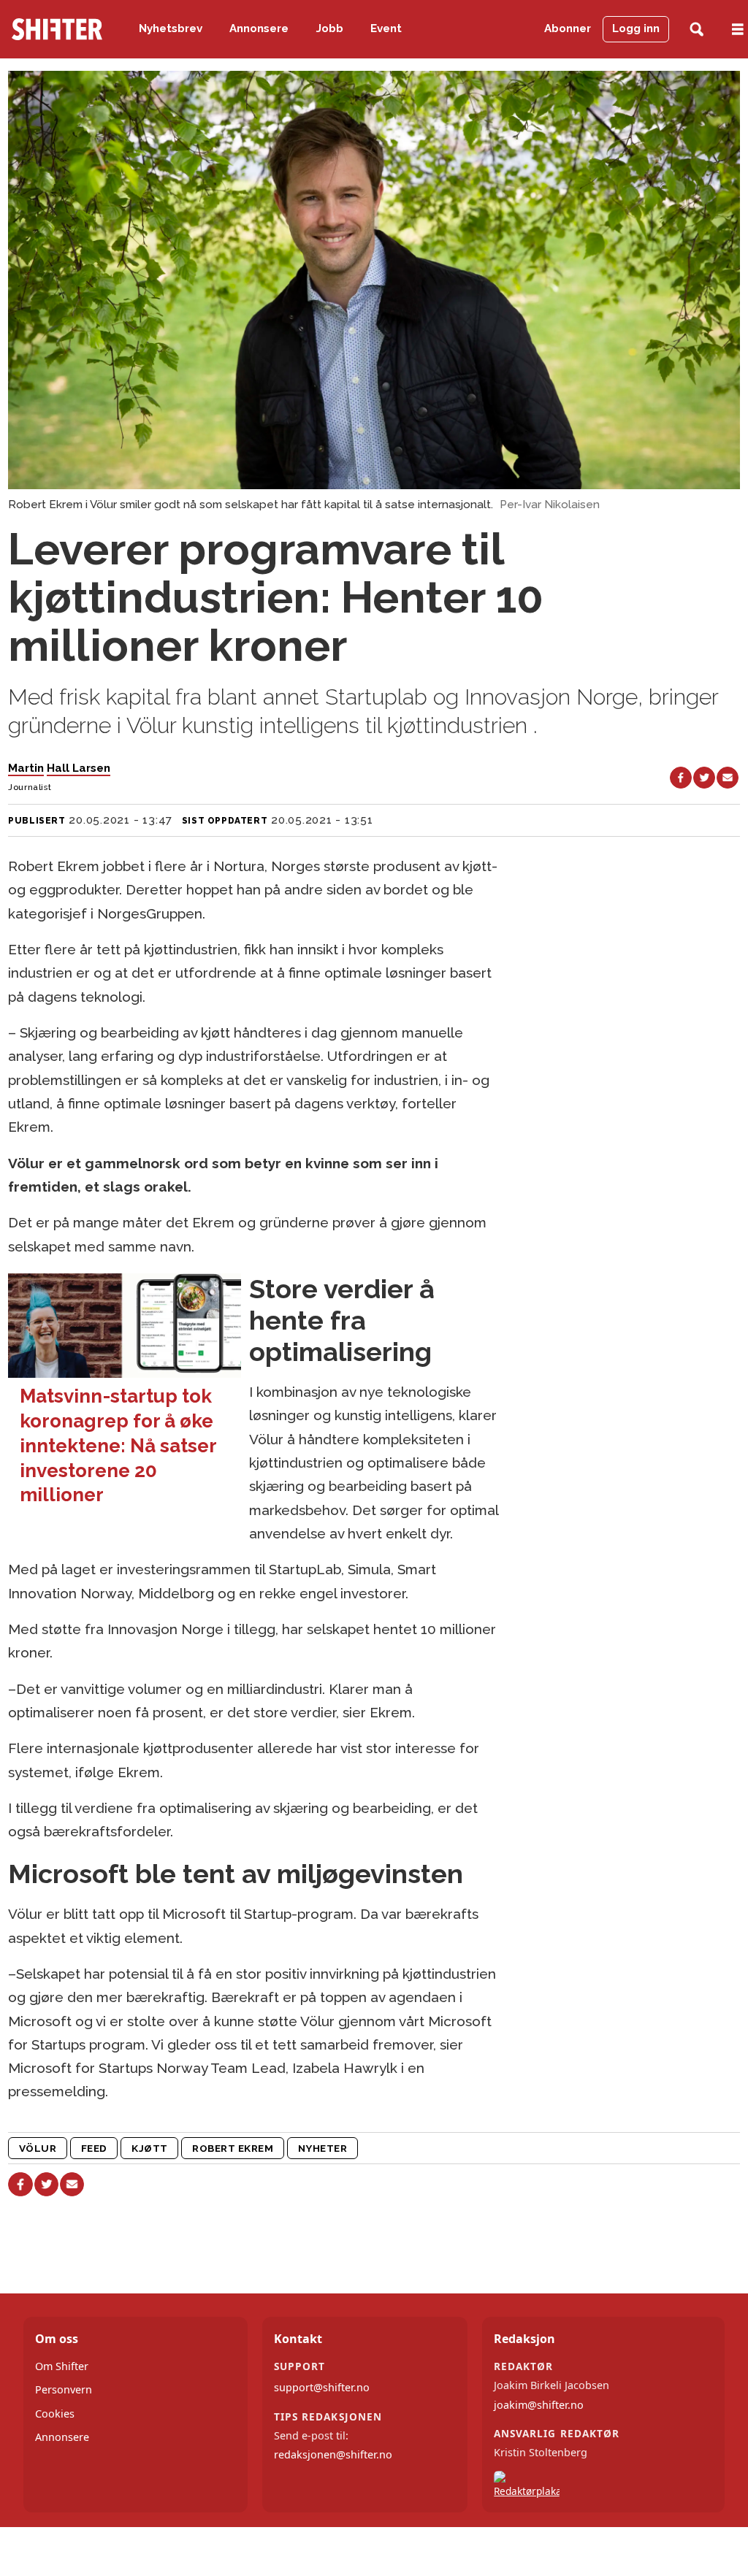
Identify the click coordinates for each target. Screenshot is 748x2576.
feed (94, 2148)
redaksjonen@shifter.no (333, 2454)
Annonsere (259, 28)
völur (38, 2148)
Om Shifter (62, 2366)
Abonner (568, 28)
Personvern (64, 2389)
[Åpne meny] (738, 30)
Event (386, 28)
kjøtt (150, 2148)
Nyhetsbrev (171, 28)
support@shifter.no (322, 2387)
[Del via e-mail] (728, 778)
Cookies (55, 2414)
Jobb (330, 28)
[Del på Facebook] (681, 778)
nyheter (323, 2148)
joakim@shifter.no (539, 2405)
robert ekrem (233, 2148)
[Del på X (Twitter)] (704, 778)
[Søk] (697, 30)
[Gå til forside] (57, 29)
